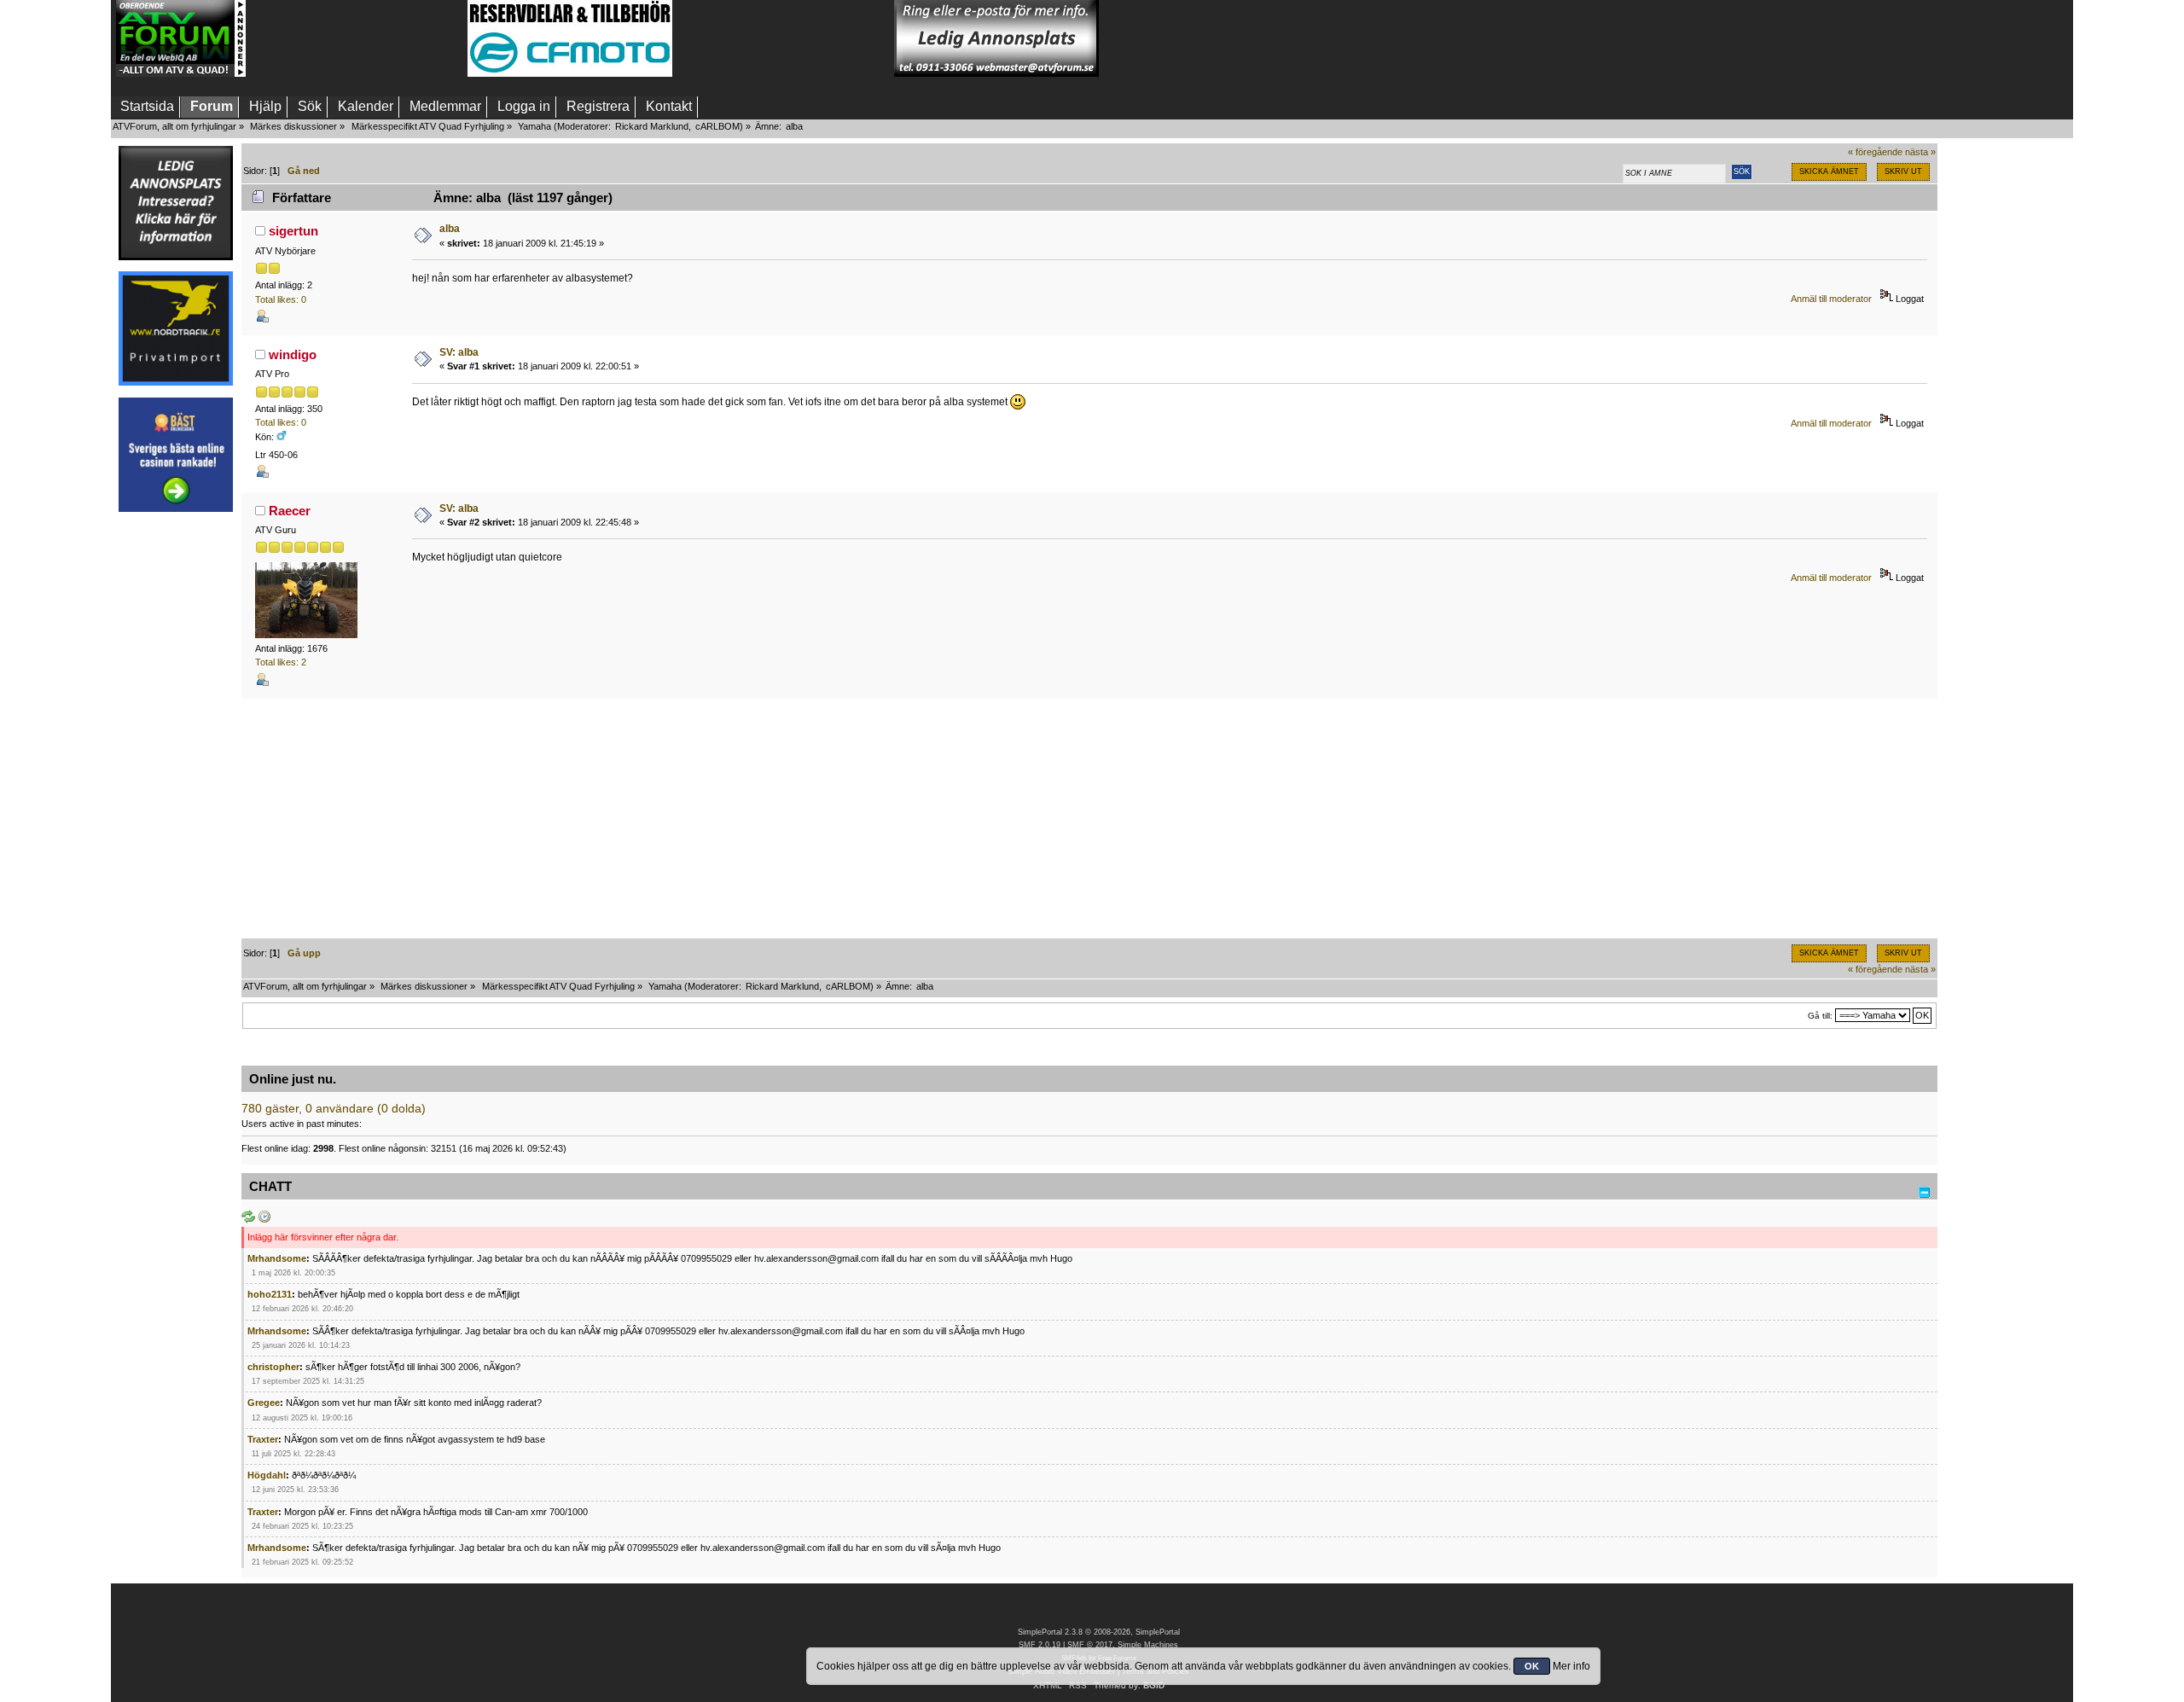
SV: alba (459, 352)
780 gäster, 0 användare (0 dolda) (334, 1109)
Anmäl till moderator (1831, 299)
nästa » (1920, 152)
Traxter (263, 1439)
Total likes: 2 (281, 662)
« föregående (1875, 152)
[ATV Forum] (181, 73)
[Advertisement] (357, 38)
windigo (293, 354)
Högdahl (267, 1475)
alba (450, 229)
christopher (273, 1367)
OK (1532, 1666)
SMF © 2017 (1090, 1645)
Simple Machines (1148, 1645)
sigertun (293, 231)
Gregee (264, 1403)
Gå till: (1820, 1016)
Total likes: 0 (281, 299)
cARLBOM (717, 126)
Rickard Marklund (652, 126)
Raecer (290, 511)
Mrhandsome (277, 1258)
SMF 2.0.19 (1040, 1645)
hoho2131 (270, 1294)
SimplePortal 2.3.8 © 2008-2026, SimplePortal (1099, 1632)
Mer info (1571, 1666)
